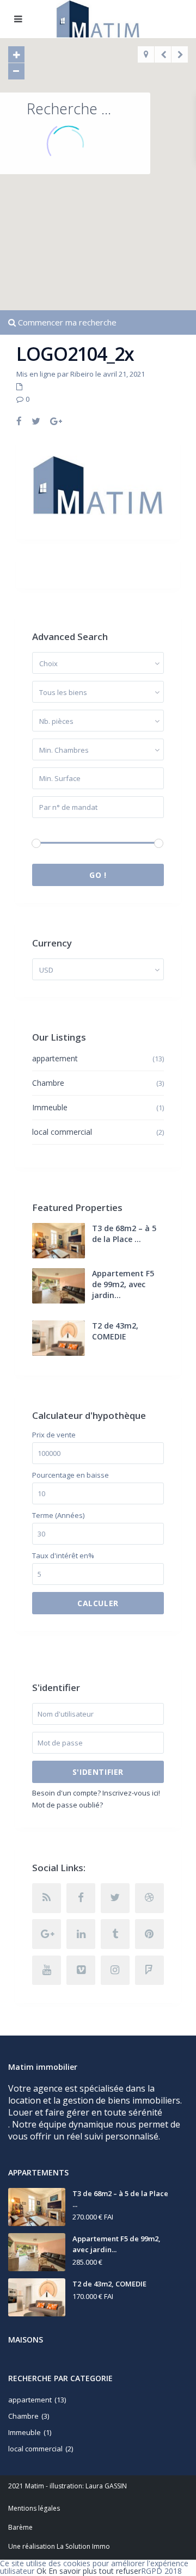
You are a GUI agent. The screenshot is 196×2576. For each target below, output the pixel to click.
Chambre (48, 1083)
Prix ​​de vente (54, 1435)
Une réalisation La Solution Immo (59, 2546)
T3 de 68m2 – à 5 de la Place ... (124, 1234)
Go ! (98, 875)
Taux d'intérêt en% (63, 1556)
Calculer (98, 1603)
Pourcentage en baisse (71, 1475)
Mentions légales (34, 2508)
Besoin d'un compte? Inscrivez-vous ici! (96, 1793)
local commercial (62, 1132)
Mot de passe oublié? (68, 1805)
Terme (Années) (58, 1516)
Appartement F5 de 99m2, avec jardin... (123, 1284)
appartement (55, 1058)
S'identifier (98, 1772)
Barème (20, 2527)
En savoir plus (73, 2571)
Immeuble (50, 1107)
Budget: (45, 829)
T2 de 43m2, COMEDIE (115, 1331)
